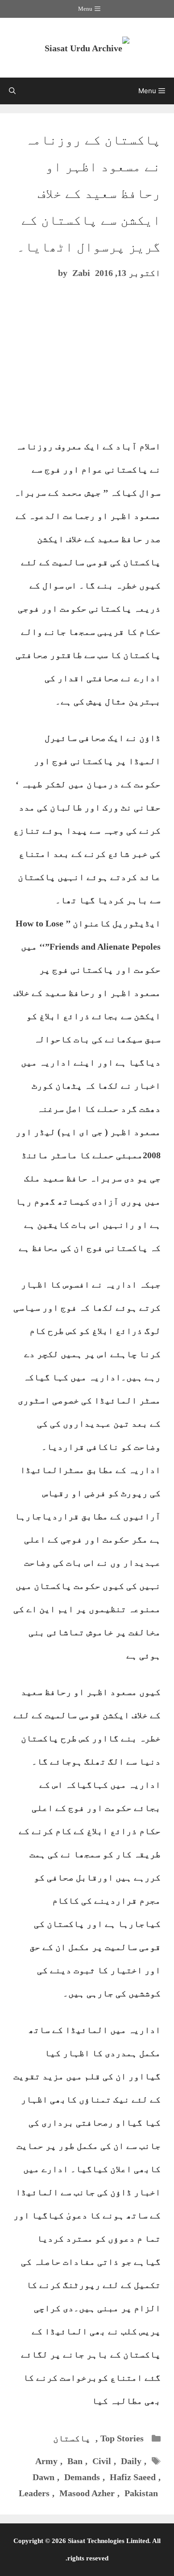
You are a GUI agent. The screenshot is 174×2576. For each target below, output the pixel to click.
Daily (131, 2461)
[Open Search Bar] (12, 91)
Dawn (43, 2477)
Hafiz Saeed (133, 2477)
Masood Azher (87, 2493)
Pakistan (141, 2493)
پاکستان (72, 2438)
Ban (75, 2461)
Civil (102, 2461)
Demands (82, 2477)
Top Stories (122, 2438)
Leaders (34, 2493)
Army (46, 2461)
